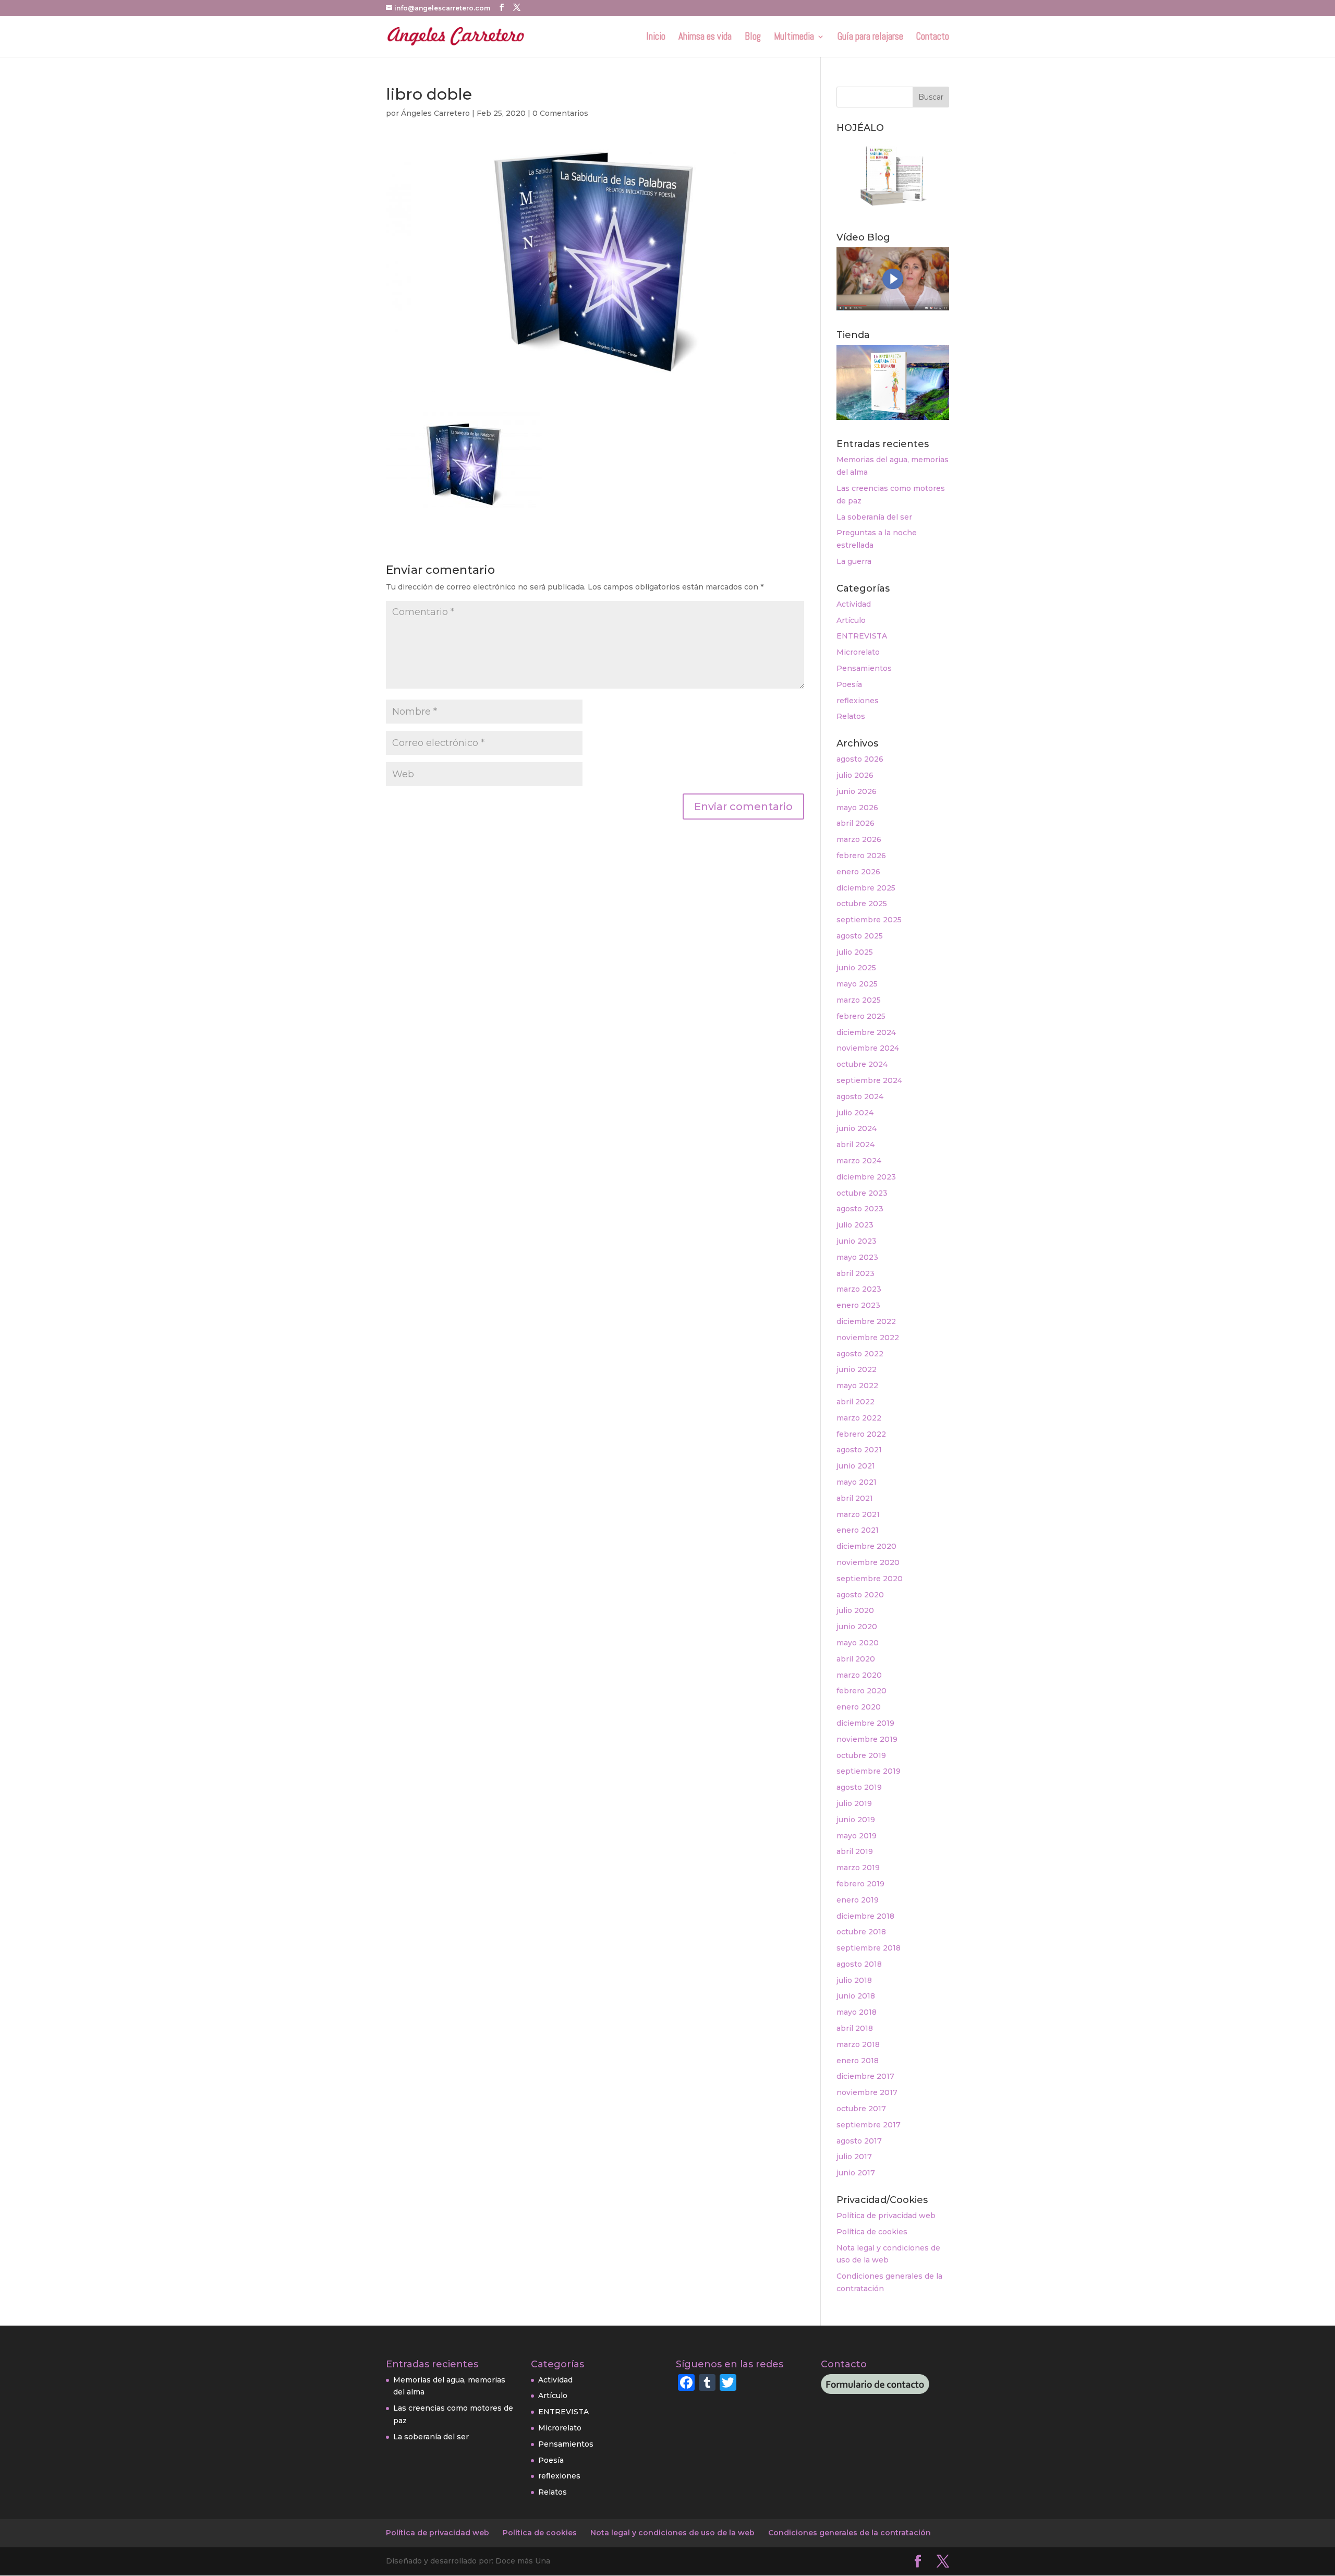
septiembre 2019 (869, 1771)
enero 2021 (858, 1530)
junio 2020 (857, 1627)
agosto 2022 (860, 1354)
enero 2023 (858, 1305)
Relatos (851, 716)
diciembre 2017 (865, 2076)
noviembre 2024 (868, 1048)
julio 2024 (855, 1113)
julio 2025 (855, 952)
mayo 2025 (857, 984)
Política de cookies (872, 2232)
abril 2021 (855, 1498)
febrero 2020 (861, 1691)
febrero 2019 (860, 1884)
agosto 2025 (860, 936)
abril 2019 (855, 1851)
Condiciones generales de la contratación (849, 2533)
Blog (753, 38)
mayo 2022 (857, 1386)
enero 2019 (858, 1900)
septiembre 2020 (870, 1579)
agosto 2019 (859, 1787)
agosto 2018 (859, 1964)
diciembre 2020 (866, 1546)
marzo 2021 (858, 1514)
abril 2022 (855, 1402)
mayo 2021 (857, 1482)
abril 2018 (855, 2028)
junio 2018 (856, 1996)
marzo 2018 (858, 2044)
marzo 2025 (859, 1000)
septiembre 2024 (869, 1080)
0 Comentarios (560, 113)
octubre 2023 (862, 1193)
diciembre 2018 (865, 1916)
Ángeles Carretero (435, 113)
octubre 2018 (861, 1932)
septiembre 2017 (869, 2125)
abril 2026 (855, 823)
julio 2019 (854, 1803)
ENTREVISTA (862, 636)
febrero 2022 (861, 1434)
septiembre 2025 (869, 920)
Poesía (849, 684)
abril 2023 (855, 1273)
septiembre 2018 (869, 1948)
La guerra (854, 561)
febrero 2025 (861, 1016)
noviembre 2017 (867, 2092)
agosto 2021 (859, 1450)
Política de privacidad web (886, 2216)
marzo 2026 (859, 839)
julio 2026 (855, 775)
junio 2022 (857, 1369)
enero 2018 (858, 2061)
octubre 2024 (862, 1064)
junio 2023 (857, 1241)
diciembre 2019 (865, 1723)
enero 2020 (859, 1707)
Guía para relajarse (870, 38)
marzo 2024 (859, 1161)
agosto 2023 (860, 1209)
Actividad (854, 604)
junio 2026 (857, 791)
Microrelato (858, 652)
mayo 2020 (858, 1643)
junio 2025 (856, 968)
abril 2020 (856, 1659)
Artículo (851, 620)
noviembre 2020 (868, 1562)
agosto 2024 (860, 1097)
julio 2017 (854, 2157)
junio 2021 (856, 1466)
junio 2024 (857, 1128)
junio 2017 (856, 2173)
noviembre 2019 (867, 1739)
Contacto (933, 38)
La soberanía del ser (874, 517)
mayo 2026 (857, 808)
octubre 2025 (862, 904)
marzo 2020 (859, 1675)
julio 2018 (854, 1980)
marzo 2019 (858, 1868)
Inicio (656, 38)
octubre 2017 (861, 2109)
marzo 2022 (859, 1418)
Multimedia (794, 38)
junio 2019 (856, 1820)
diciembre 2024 (866, 1032)
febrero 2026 (861, 856)
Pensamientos (864, 668)
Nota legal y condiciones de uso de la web (672, 2533)
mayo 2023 (857, 1257)
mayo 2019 (857, 1836)
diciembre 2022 (866, 1321)
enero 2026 (858, 872)
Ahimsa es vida (705, 38)
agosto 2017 (859, 2141)
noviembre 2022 (868, 1338)
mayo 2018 (857, 2012)
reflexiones (858, 701)
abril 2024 (855, 1145)
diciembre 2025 (866, 888)
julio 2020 (855, 1610)
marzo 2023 (859, 1289)
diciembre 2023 (866, 1177)
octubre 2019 (861, 1755)
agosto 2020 (860, 1595)
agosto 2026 (860, 759)
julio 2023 (855, 1225)
